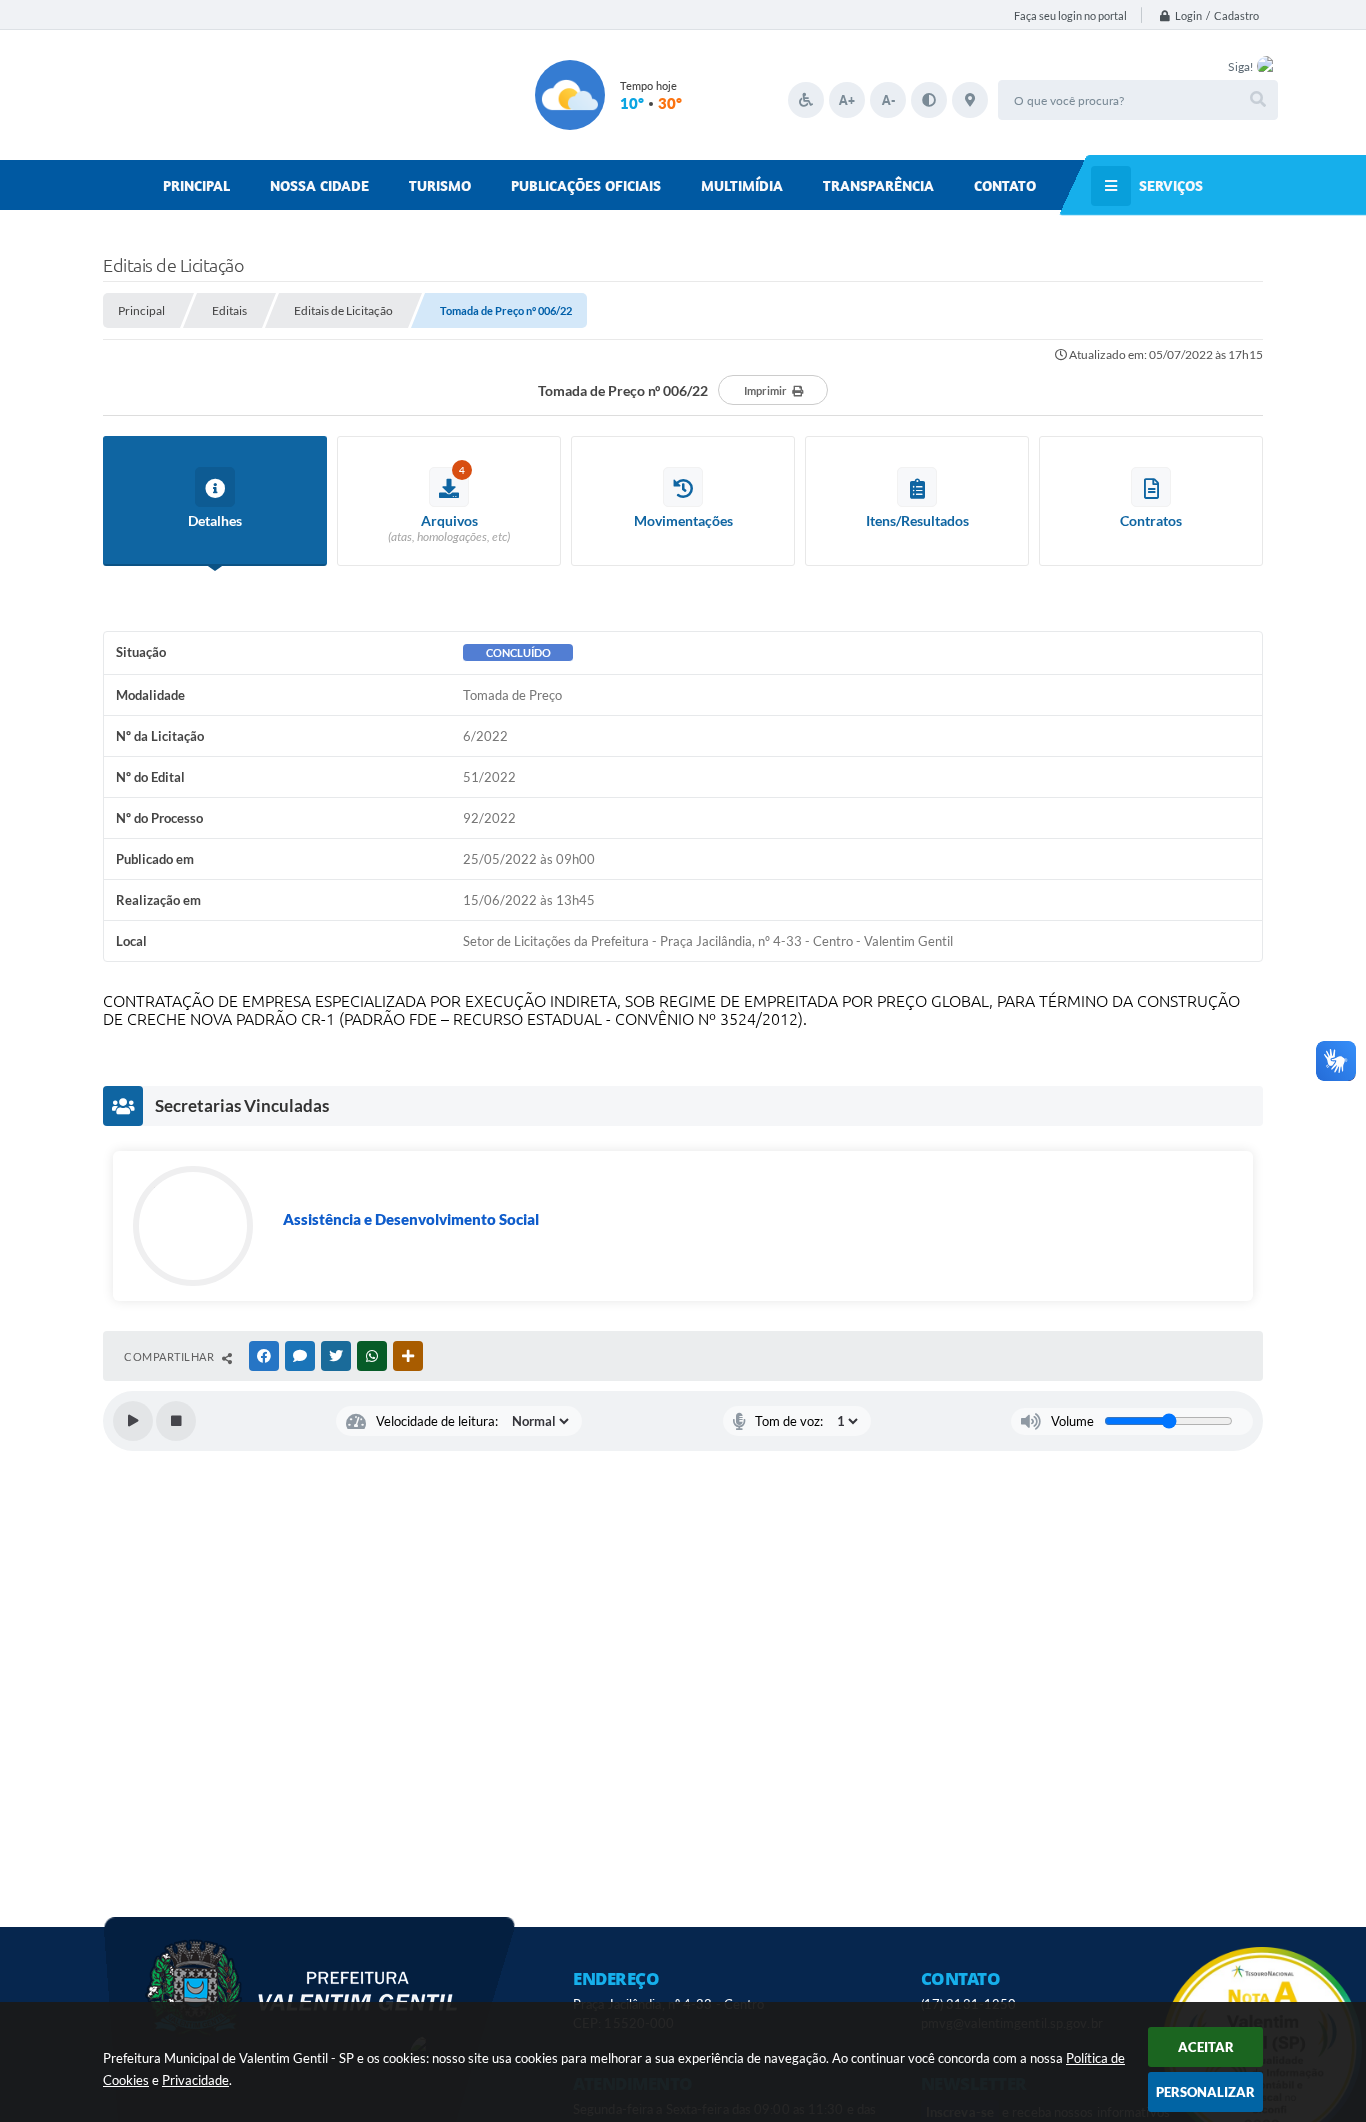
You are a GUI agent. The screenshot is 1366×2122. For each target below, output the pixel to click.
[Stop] (176, 1421)
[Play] (133, 1421)
